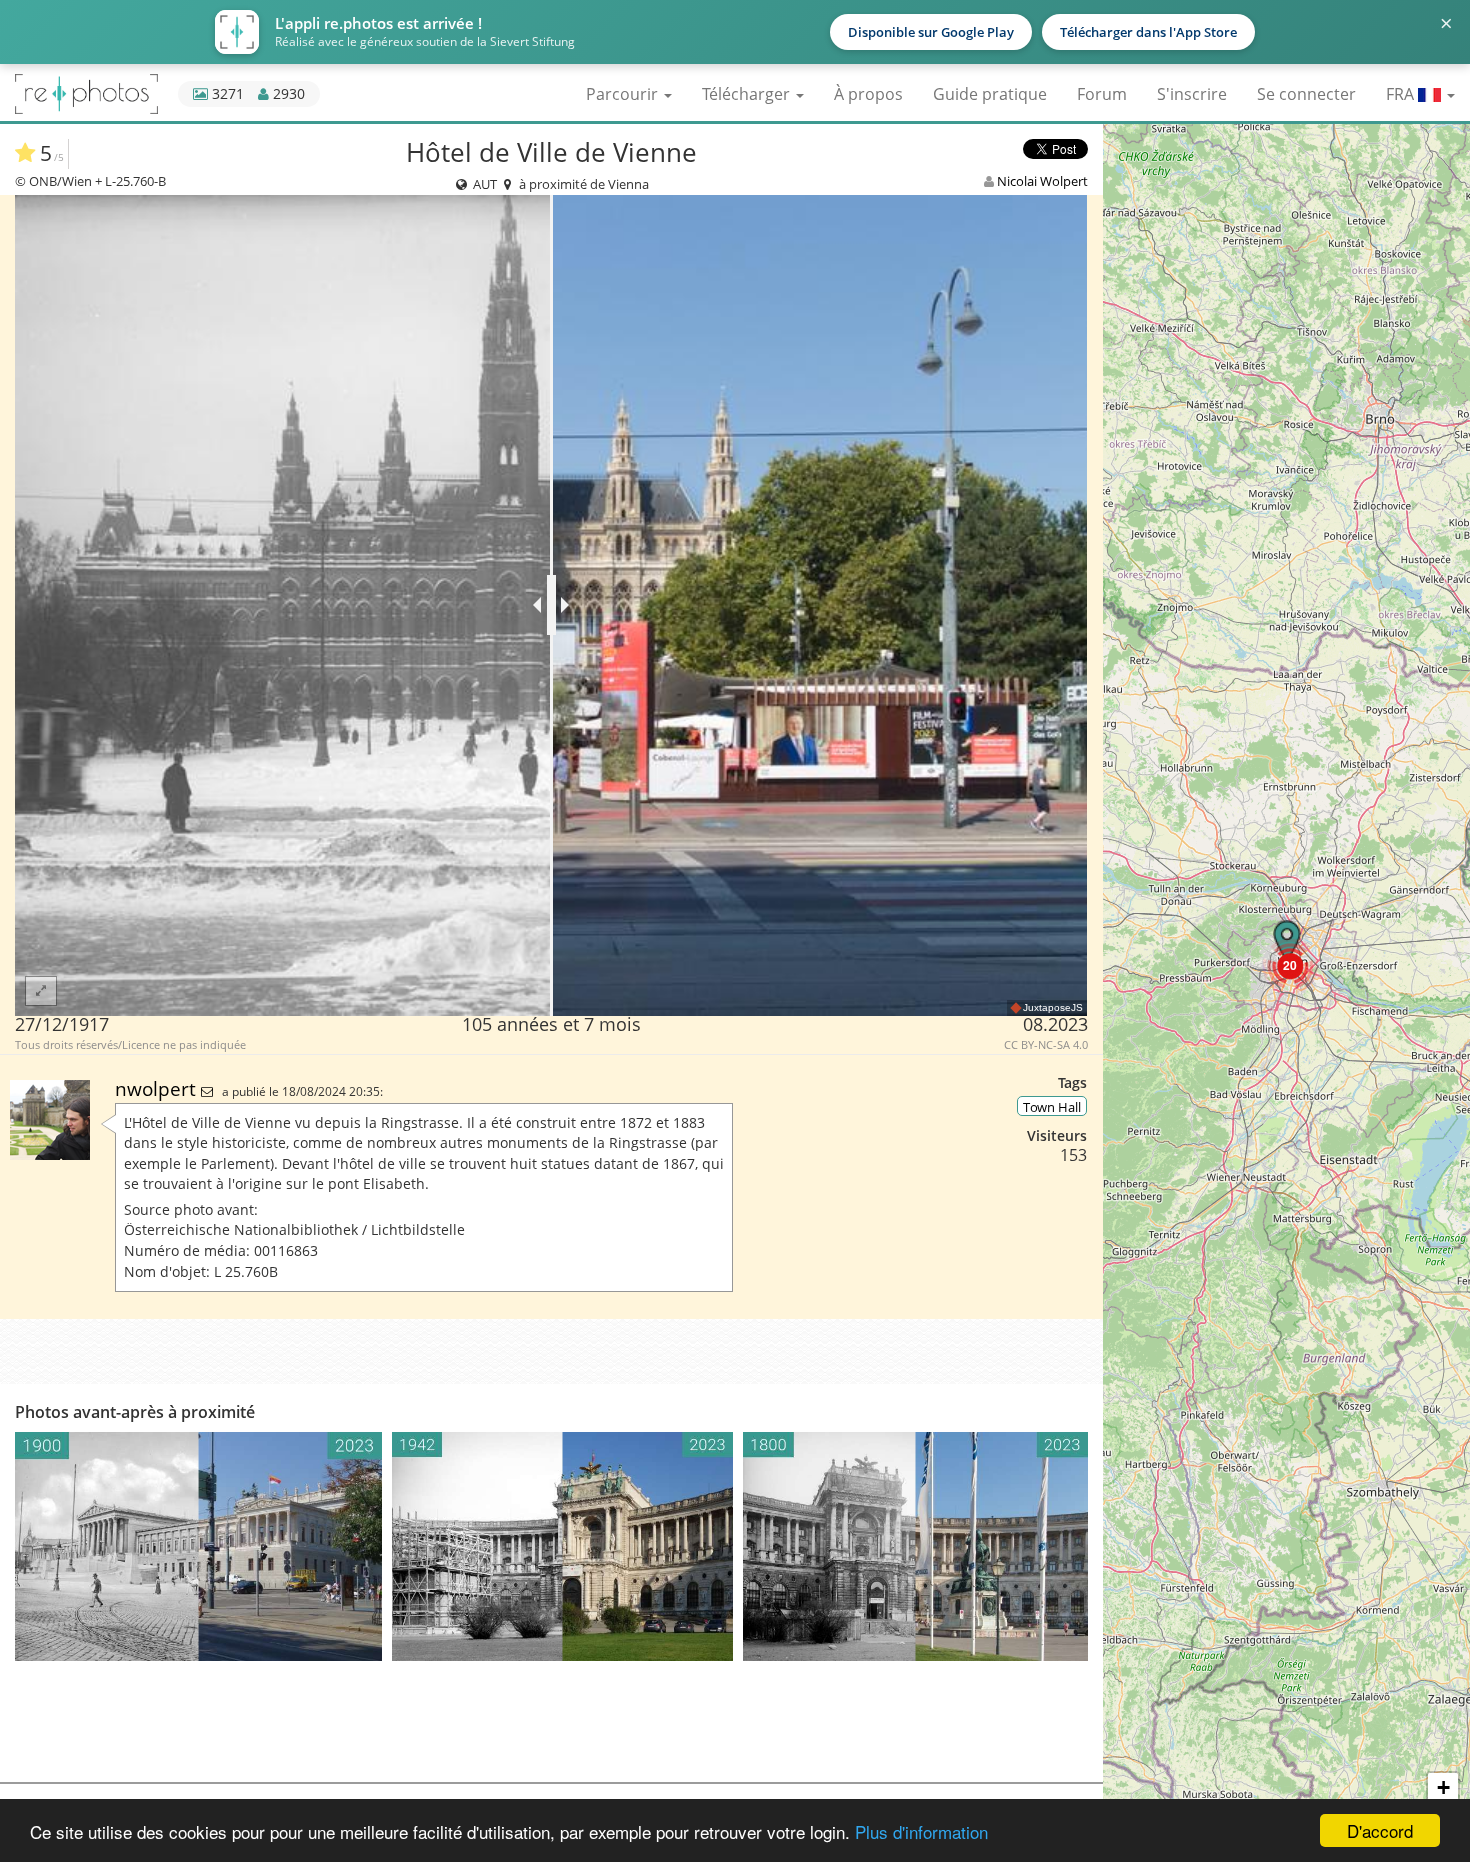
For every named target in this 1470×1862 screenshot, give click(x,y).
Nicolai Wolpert (1042, 181)
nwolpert (158, 1088)
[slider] (551, 605)
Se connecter (1306, 94)
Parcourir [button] (624, 94)
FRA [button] (1402, 94)
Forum (1102, 94)
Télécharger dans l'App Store (1148, 32)
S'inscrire (1192, 94)
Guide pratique (990, 94)
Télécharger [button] (748, 94)
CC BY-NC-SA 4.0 (1046, 1045)
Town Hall (1052, 1107)
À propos (868, 94)
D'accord (1380, 1830)
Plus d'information (921, 1831)
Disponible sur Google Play (931, 32)
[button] (1290, 965)
